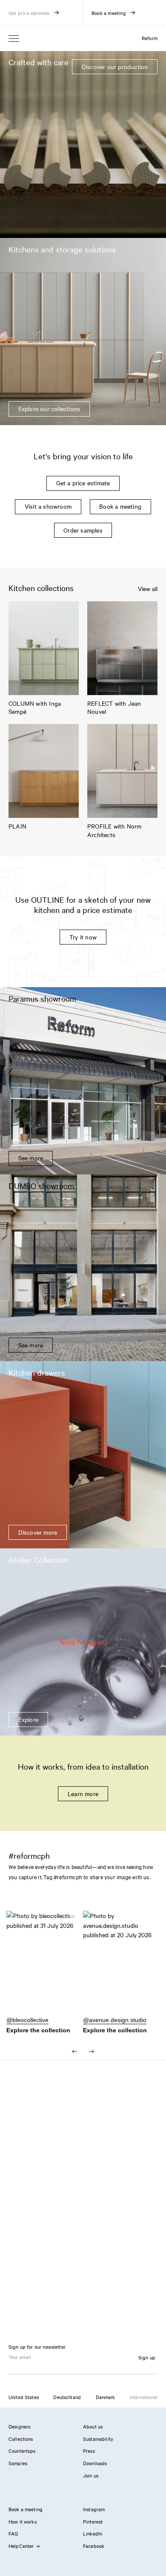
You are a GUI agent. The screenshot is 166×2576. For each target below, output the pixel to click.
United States (24, 2397)
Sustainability (98, 2439)
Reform (150, 38)
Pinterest (93, 2521)
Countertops (22, 2451)
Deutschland (67, 2397)
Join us (91, 2475)
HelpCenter (21, 2546)
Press (89, 2451)
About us (93, 2426)
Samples (18, 2463)
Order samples (83, 530)
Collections (21, 2439)
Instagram (94, 2509)
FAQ (13, 2533)
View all (148, 589)
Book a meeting (120, 506)
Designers (19, 2426)
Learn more (83, 1794)
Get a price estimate (83, 483)
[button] (45, 1967)
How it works (23, 2521)
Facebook (94, 2546)
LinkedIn (93, 2533)
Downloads (95, 2463)
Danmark (106, 2397)
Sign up (147, 2357)
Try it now (83, 937)
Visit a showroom (48, 506)
